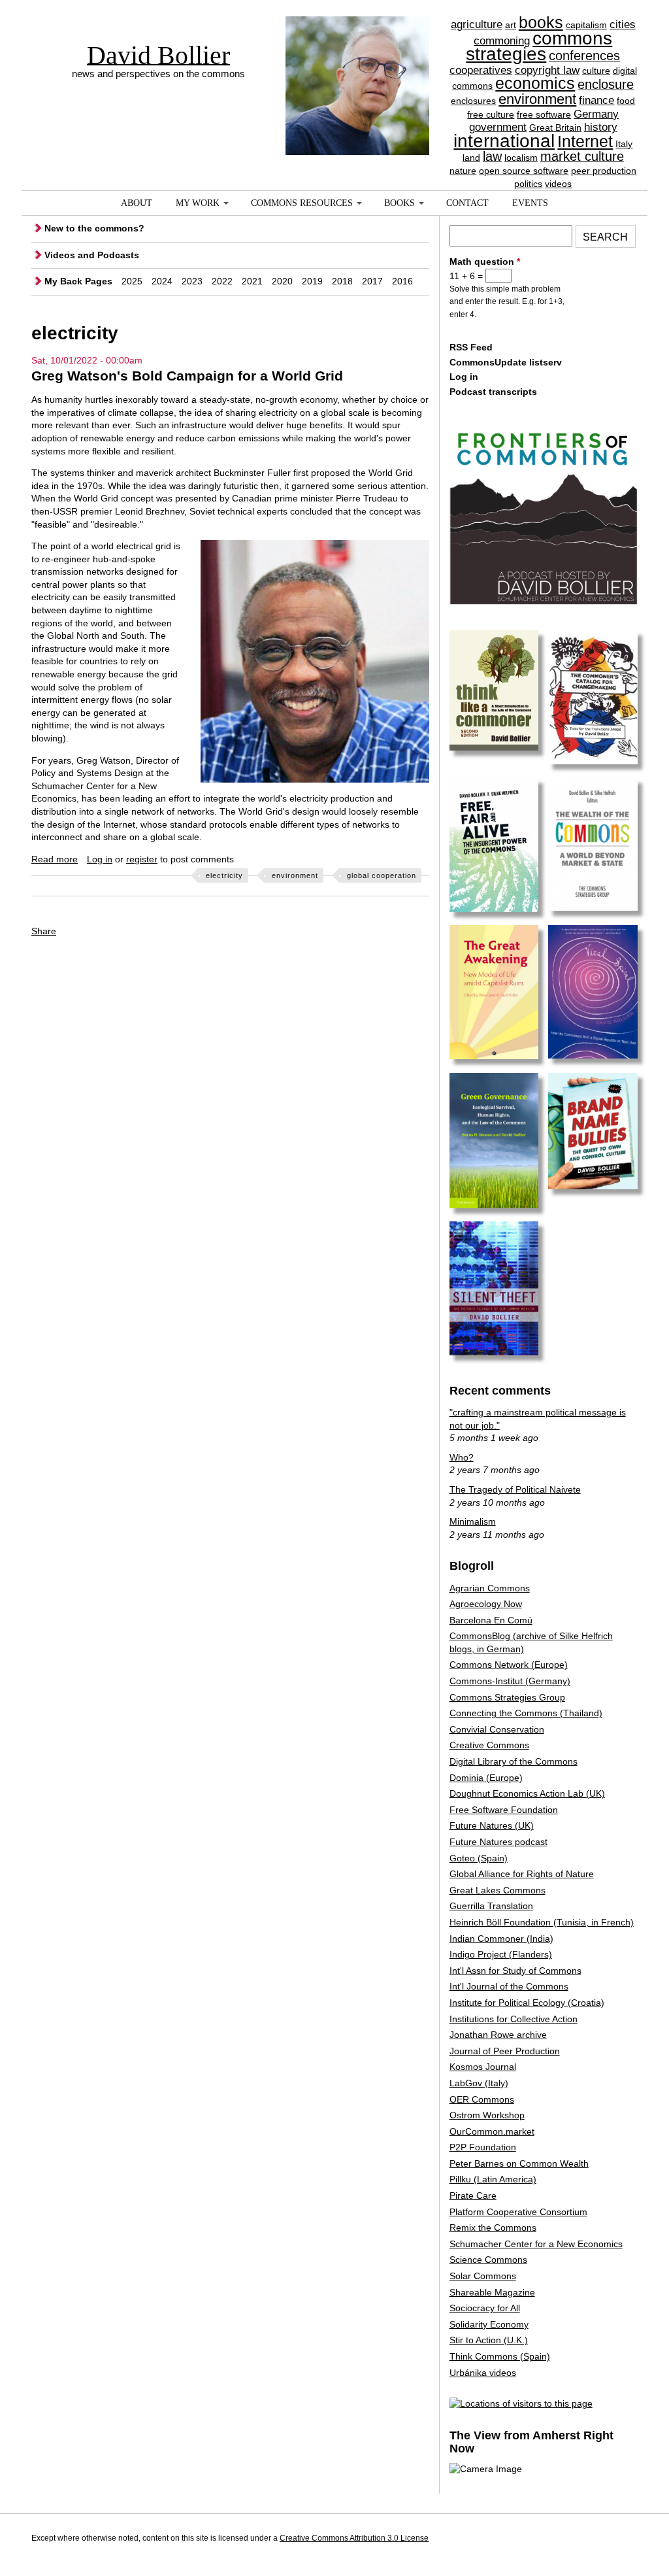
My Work (198, 203)
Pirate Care (473, 2195)
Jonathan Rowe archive (498, 2035)
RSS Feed (471, 347)
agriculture (477, 25)
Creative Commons (489, 1745)
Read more (55, 859)
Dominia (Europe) (486, 1778)
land (471, 158)
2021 (252, 281)
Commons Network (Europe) (509, 1665)
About (137, 203)
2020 (282, 281)
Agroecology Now (486, 1604)
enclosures (473, 101)
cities (623, 25)
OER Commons (482, 2099)
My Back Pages (78, 281)
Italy (624, 144)
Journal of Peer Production (505, 2051)
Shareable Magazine (492, 2292)
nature (463, 171)
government (498, 127)
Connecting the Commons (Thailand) (526, 1713)
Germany (596, 114)
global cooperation (382, 875)
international (504, 141)
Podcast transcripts (493, 392)
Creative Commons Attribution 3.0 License (354, 2538)
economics (535, 83)
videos (558, 184)
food (626, 101)
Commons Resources (302, 203)
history (601, 127)
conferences (584, 56)
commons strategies (539, 46)
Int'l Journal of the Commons (509, 1986)
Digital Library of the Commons (514, 1761)
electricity (224, 875)
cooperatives (481, 70)
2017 (372, 281)
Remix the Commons (493, 2228)
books (541, 22)
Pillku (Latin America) (493, 2179)
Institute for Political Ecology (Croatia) (527, 2003)
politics (528, 184)
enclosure (606, 84)
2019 (312, 281)
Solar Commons (483, 2276)
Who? (462, 1457)
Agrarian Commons (490, 1588)
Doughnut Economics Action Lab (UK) (527, 1793)
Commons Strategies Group (507, 1697)
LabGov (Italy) (479, 2083)
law (492, 156)
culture (596, 71)
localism (521, 158)
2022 (222, 281)
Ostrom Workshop (487, 2115)
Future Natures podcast (498, 1842)
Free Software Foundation (504, 1810)
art (511, 25)
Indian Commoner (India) (501, 1939)
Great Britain (555, 127)
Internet (585, 141)
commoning (502, 41)
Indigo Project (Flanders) (501, 1954)
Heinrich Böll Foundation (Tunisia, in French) (542, 1922)
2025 (132, 281)
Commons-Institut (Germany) (510, 1681)
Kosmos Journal (483, 2067)
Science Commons (488, 2260)
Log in (100, 859)
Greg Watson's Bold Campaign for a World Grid (187, 376)
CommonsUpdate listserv (506, 362)
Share (44, 931)
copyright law (547, 70)
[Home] (357, 62)
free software (544, 114)
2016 (402, 281)
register (142, 859)
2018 (342, 281)
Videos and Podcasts (92, 255)
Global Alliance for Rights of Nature (522, 1874)
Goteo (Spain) (479, 1858)
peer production (604, 171)
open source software (524, 171)
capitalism (586, 25)
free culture (491, 114)
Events (530, 203)
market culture (582, 156)
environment (537, 99)
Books (400, 203)
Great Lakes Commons (498, 1890)
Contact (467, 203)
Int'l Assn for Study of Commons (515, 1971)
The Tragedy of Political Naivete (515, 1489)
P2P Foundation (483, 2147)
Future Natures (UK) (492, 1825)
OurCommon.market (492, 2131)
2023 (192, 281)
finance (596, 100)
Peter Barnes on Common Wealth (519, 2163)
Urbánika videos (483, 2373)
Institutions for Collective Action (514, 2019)
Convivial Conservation (497, 1729)
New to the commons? (94, 228)
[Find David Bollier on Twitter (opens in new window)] (625, 2540)
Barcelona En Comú (491, 1620)
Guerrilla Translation (491, 1906)
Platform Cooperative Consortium (518, 2212)
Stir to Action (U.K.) (489, 2340)
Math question (485, 262)
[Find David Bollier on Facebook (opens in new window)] (601, 2540)
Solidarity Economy (489, 2324)
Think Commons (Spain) (500, 2356)
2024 (162, 281)
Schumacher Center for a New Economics (536, 2244)
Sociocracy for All (485, 2308)
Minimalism (473, 1521)
